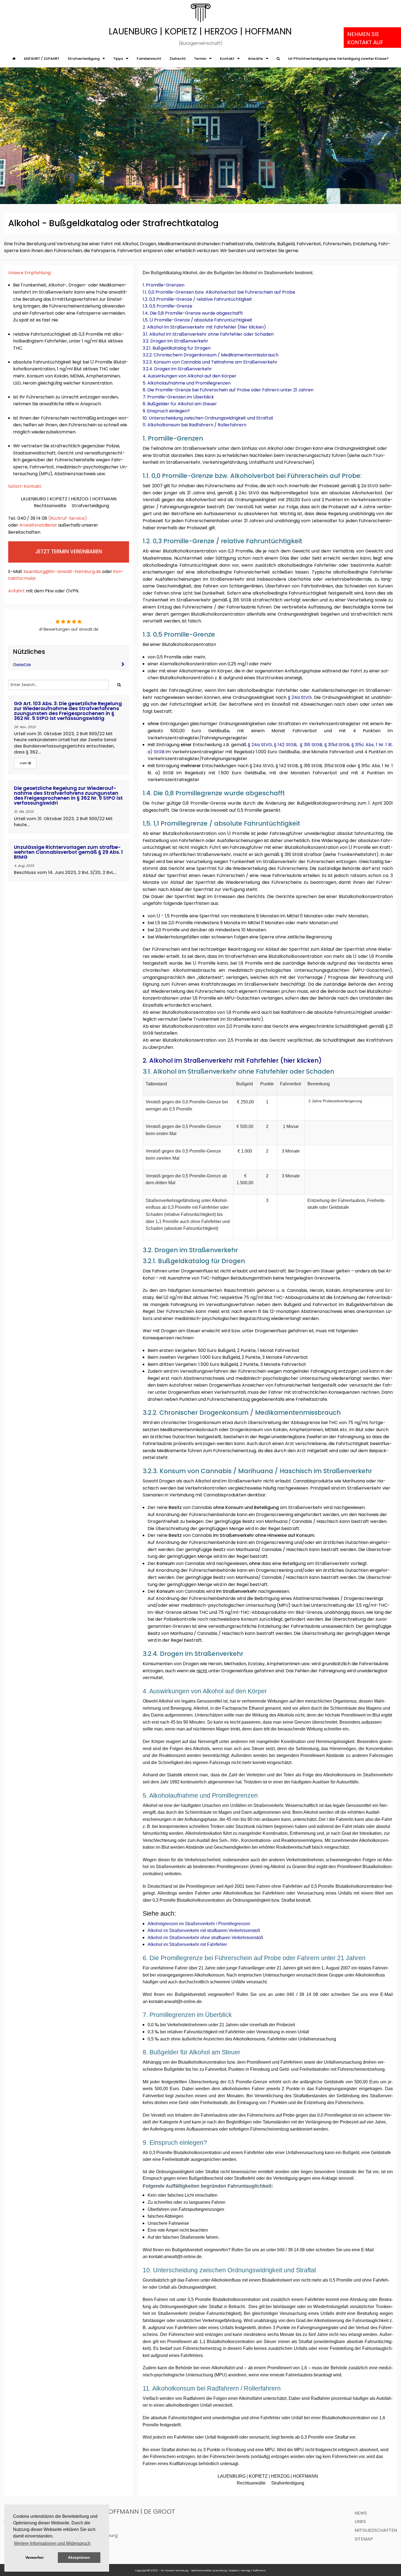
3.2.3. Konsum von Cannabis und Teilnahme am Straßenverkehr (210, 362)
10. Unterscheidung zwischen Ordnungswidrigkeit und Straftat (208, 418)
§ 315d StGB (337, 745)
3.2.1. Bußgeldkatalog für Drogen (177, 348)
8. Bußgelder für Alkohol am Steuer (180, 404)
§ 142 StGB (285, 745)
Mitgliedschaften (376, 2530)
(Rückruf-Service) (68, 518)
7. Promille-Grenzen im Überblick (178, 397)
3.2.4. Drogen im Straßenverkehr (177, 369)
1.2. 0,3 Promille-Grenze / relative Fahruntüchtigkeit (197, 299)
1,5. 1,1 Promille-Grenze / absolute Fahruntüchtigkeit (197, 320)
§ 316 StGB (311, 745)
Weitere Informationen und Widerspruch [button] (52, 2543)
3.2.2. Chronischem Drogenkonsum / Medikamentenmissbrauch (211, 355)
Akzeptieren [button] (79, 2557)
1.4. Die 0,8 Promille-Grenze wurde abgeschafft (193, 313)
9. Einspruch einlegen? (166, 411)
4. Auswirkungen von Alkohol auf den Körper (190, 376)
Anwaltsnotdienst (38, 525)
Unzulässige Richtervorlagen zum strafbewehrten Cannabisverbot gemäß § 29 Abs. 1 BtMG (68, 852)
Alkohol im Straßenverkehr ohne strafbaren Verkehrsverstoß (205, 1938)
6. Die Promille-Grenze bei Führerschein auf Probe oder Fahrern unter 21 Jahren (228, 390)
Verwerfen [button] (35, 2557)
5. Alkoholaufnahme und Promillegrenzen (187, 383)
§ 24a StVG (300, 697)
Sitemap (364, 2539)
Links (360, 2522)
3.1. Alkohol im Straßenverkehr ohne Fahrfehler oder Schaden (208, 334)
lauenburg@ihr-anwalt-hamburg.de (62, 571)
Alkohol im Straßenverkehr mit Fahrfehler (187, 1944)
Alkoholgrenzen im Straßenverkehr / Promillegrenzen (199, 1924)
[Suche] (278, 59)
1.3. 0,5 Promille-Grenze (167, 306)
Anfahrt (17, 591)
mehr (24, 763)
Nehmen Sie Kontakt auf (365, 38)
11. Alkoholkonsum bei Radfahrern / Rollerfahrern (194, 425)
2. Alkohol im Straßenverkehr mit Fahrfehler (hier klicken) (204, 327)
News (361, 2513)
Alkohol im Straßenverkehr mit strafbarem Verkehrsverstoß (204, 1930)
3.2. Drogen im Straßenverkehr (175, 341)
